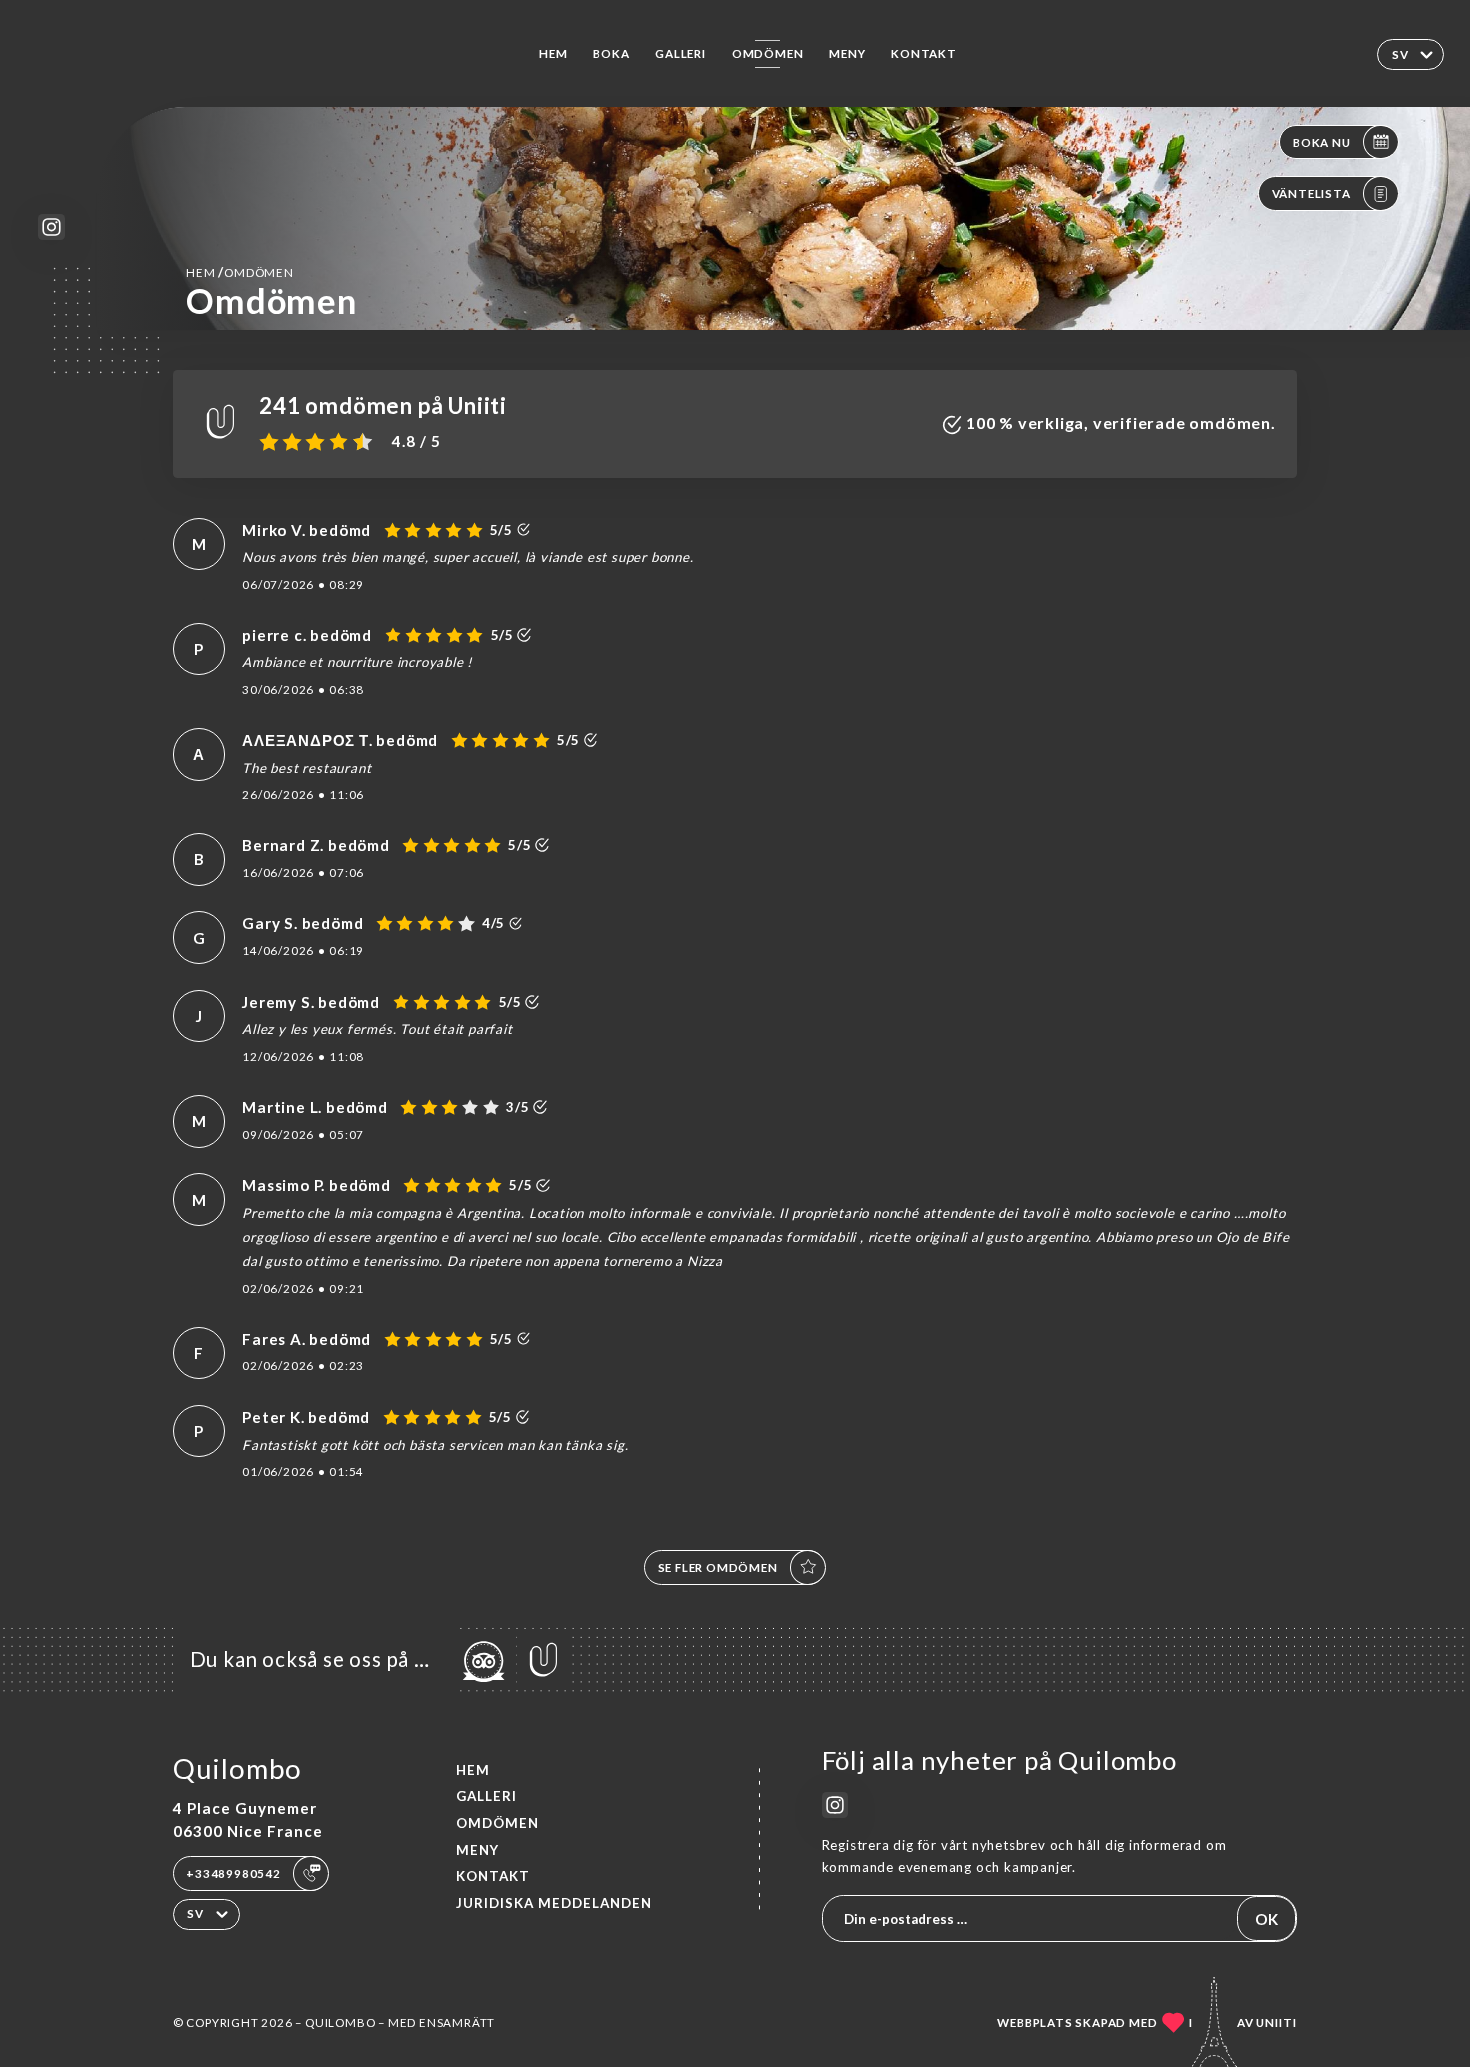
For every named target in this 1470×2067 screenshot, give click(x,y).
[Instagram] (51, 227)
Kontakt (924, 53)
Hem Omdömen (240, 272)
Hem (553, 53)
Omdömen (768, 53)
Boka (611, 53)
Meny (847, 53)
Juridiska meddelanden (554, 1903)
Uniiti (1276, 2022)
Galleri (680, 53)
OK (1266, 1919)
